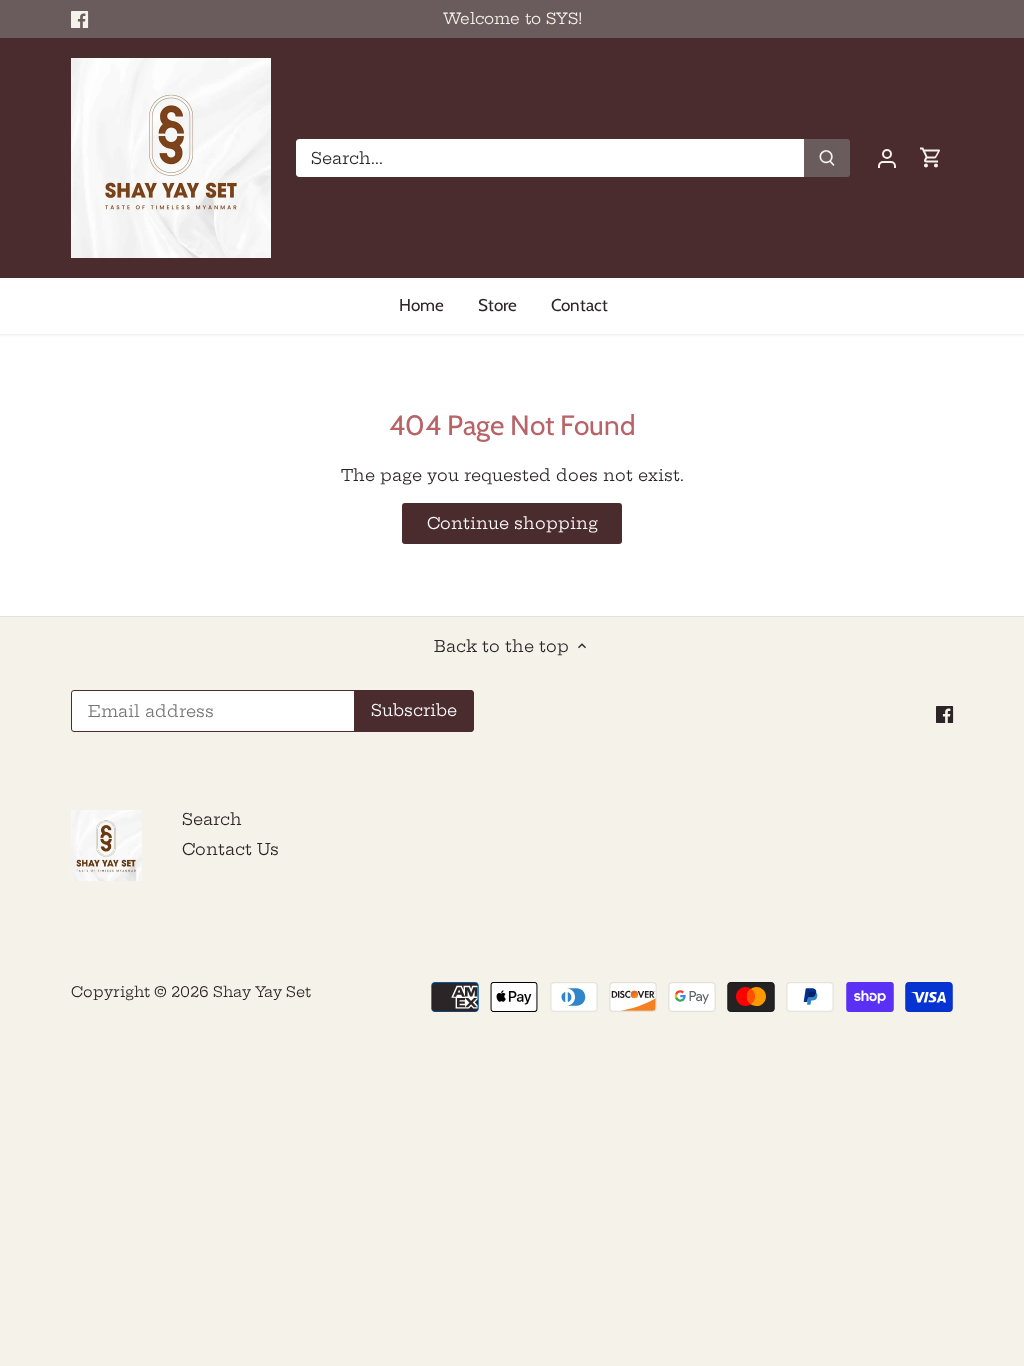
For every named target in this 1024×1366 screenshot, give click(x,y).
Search (212, 819)
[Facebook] (79, 19)
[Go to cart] (931, 157)
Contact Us (230, 849)
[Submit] (827, 158)
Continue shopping (512, 523)
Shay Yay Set (262, 992)
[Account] (887, 157)
